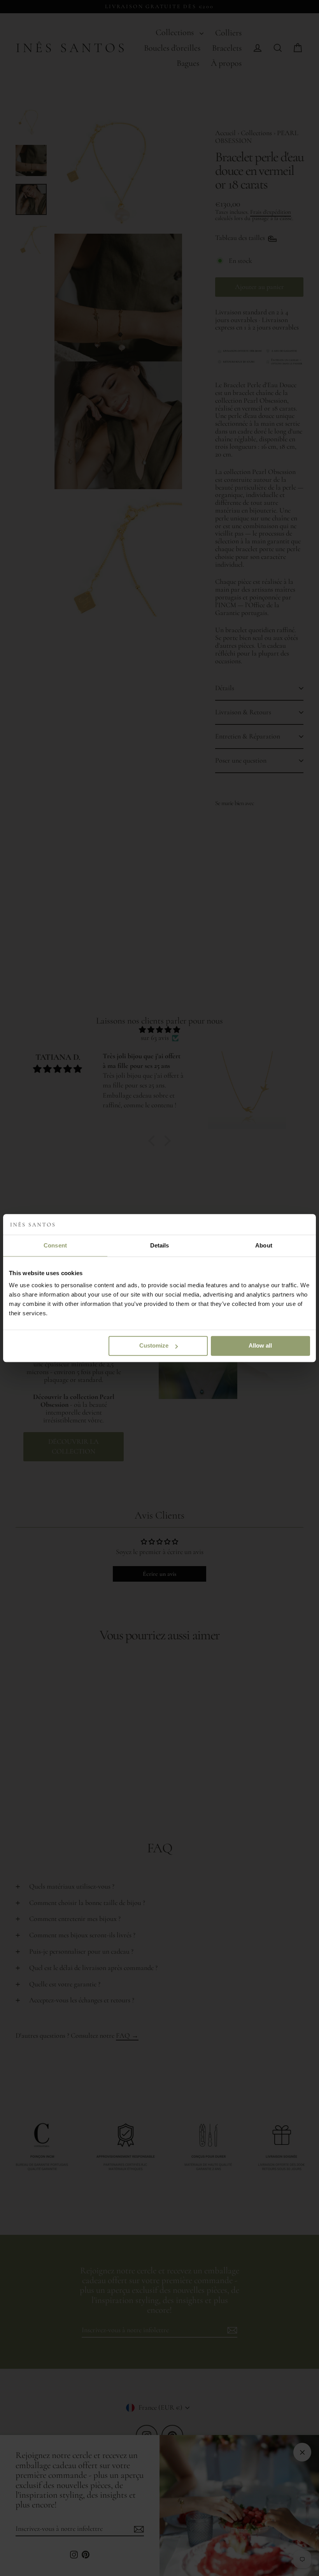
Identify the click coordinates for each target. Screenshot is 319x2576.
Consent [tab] (55, 1245)
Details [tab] (160, 1245)
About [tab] (264, 1245)
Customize (154, 1345)
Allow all (260, 1345)
